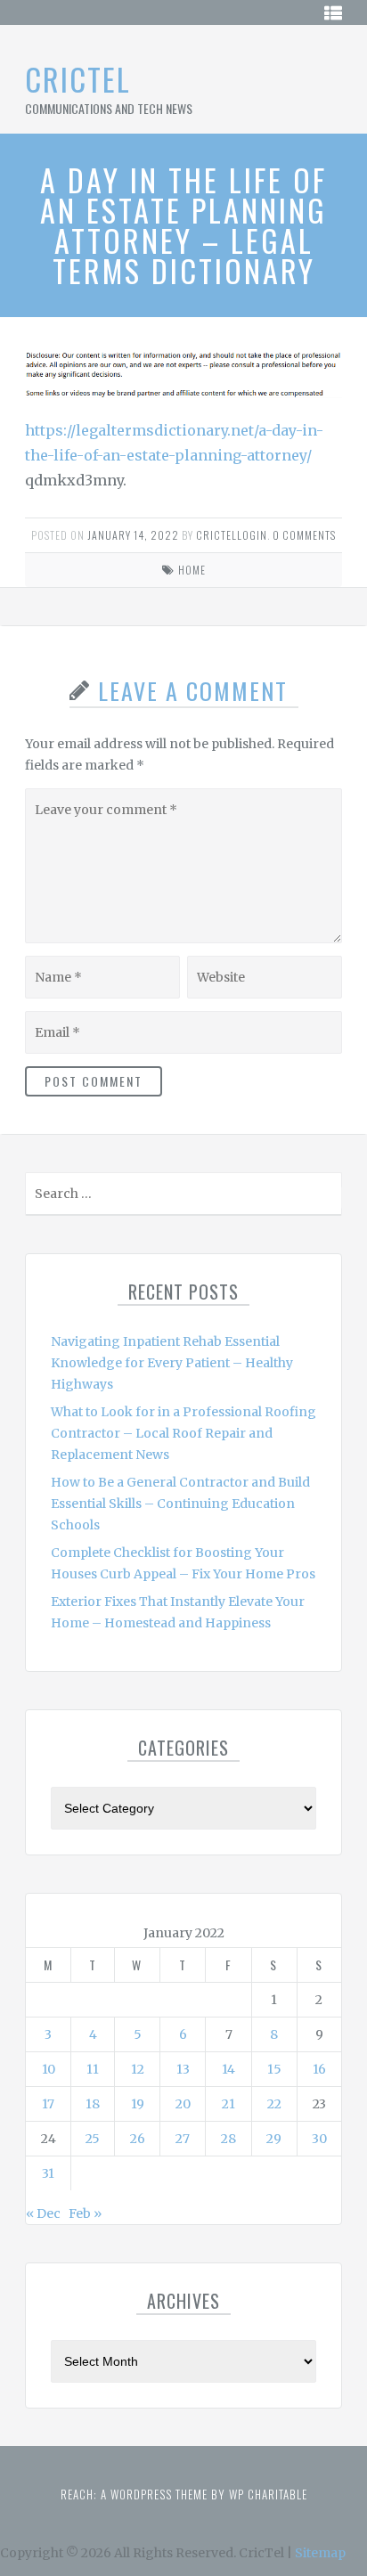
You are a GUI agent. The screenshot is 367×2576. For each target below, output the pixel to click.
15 (274, 2069)
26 (138, 2139)
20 (183, 2104)
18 (93, 2104)
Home (192, 570)
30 (319, 2139)
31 (48, 2173)
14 (228, 2069)
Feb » (85, 2213)
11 (93, 2069)
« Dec (43, 2213)
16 (319, 2069)
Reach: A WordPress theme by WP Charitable (184, 2494)
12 (138, 2069)
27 (183, 2139)
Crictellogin (232, 535)
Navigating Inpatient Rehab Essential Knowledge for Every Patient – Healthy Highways (172, 1363)
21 (228, 2104)
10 (49, 2069)
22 (274, 2104)
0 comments (304, 535)
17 (48, 2104)
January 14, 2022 (133, 535)
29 (274, 2139)
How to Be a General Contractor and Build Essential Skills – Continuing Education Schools (180, 1504)
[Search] (326, 1198)
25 (93, 2139)
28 (228, 2139)
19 (138, 2104)
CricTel (78, 79)
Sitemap (320, 2553)
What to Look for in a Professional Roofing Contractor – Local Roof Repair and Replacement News (183, 1433)
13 (183, 2069)
